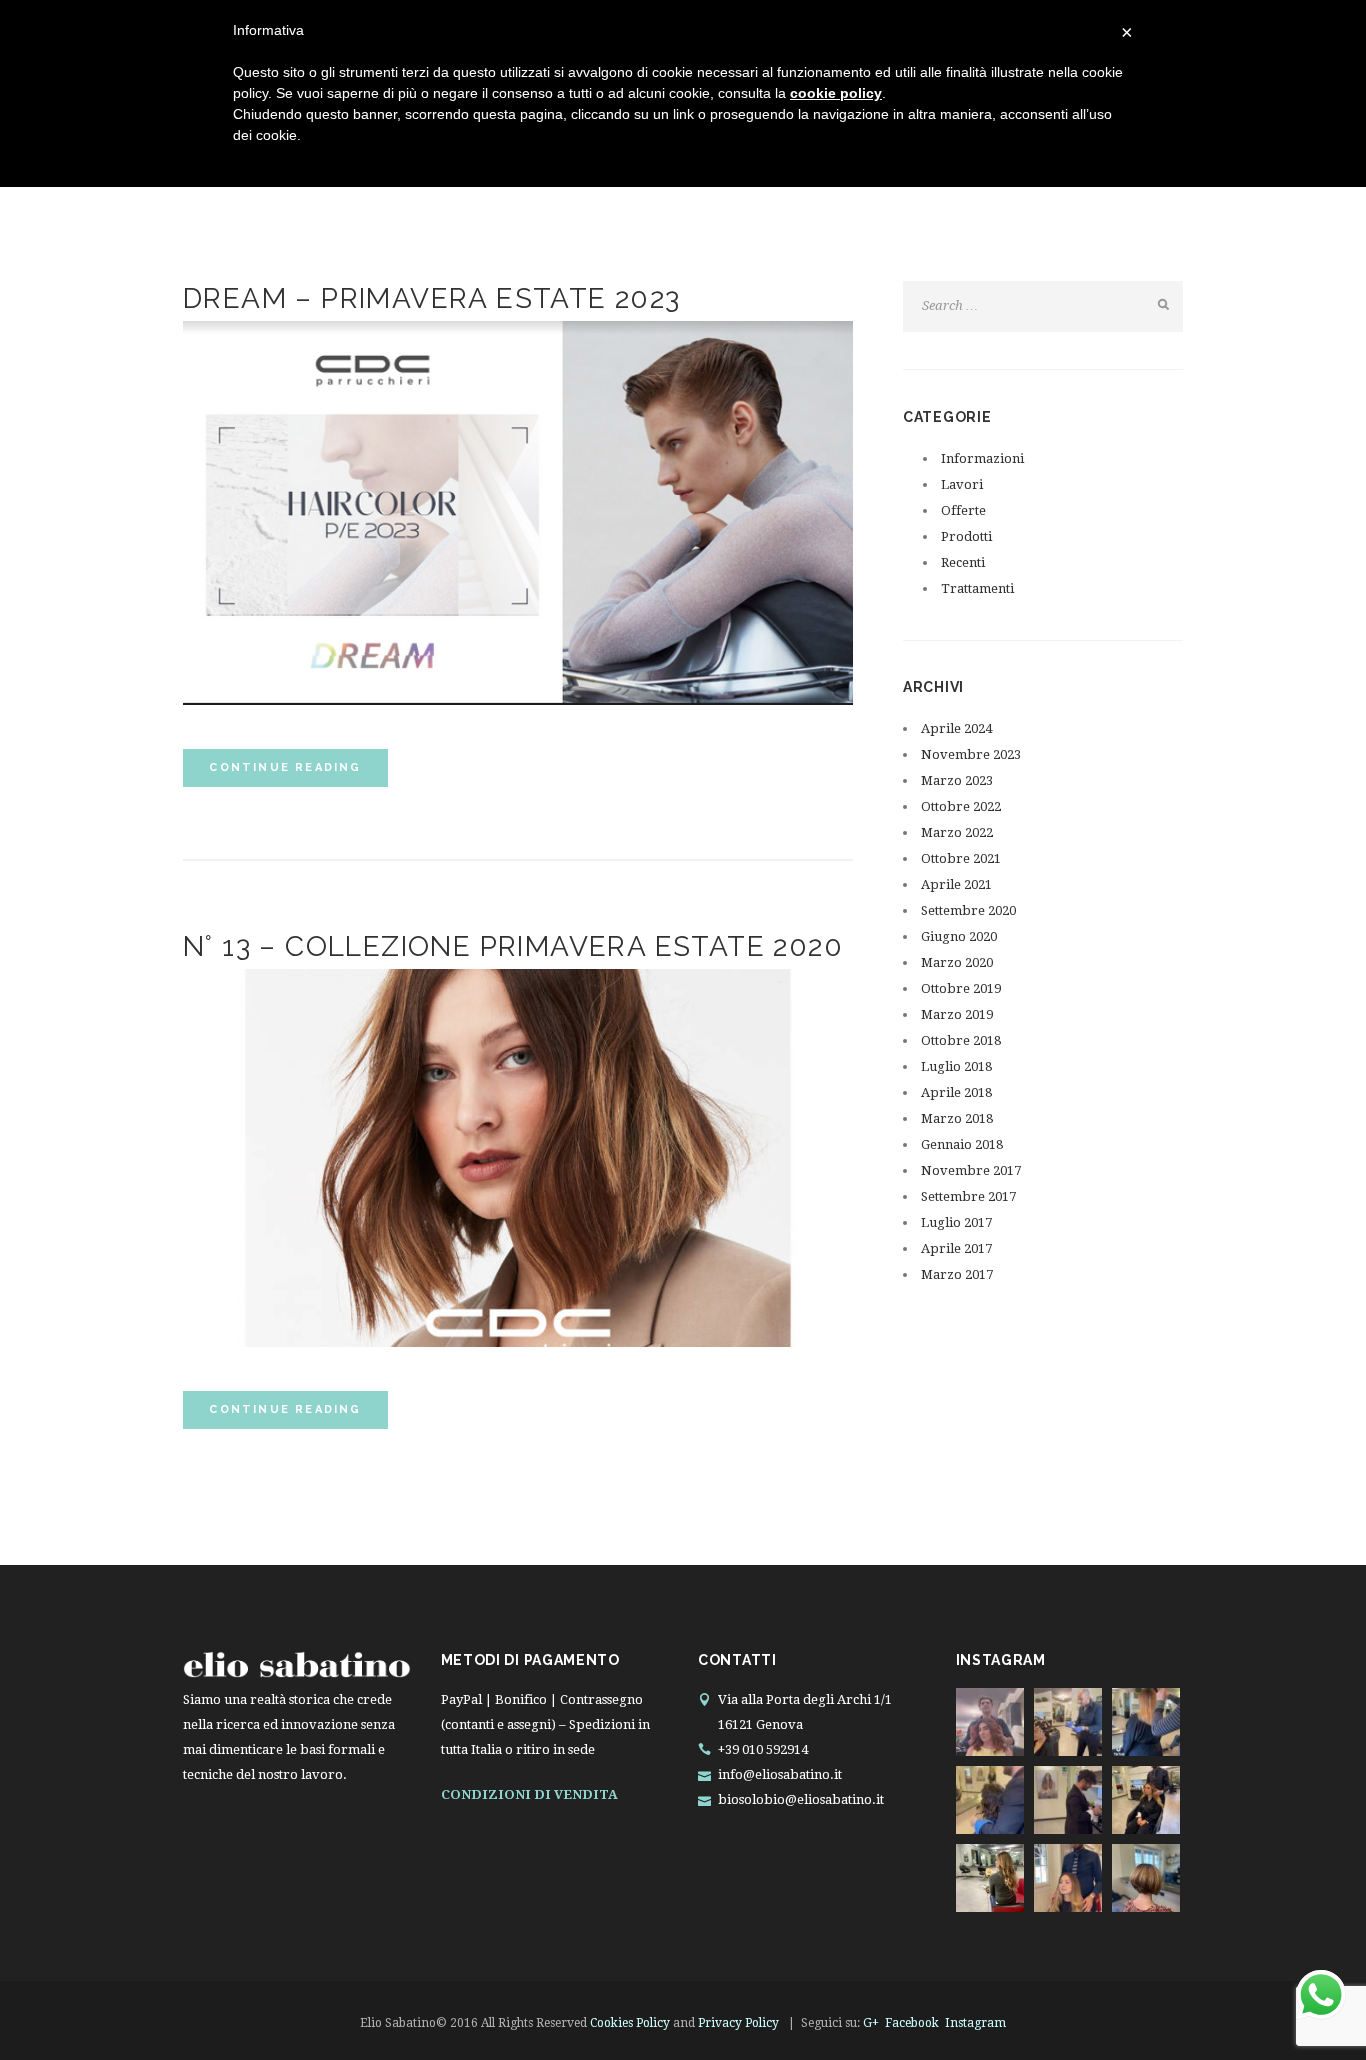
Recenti (963, 562)
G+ (871, 2023)
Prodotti (966, 536)
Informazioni (982, 458)
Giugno (959, 936)
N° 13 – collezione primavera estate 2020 (513, 946)
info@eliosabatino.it (780, 1774)
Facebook (912, 2023)
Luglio (956, 1066)
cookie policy (836, 93)
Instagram (975, 2023)
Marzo (957, 780)
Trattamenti (977, 588)
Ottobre (961, 806)
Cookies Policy (630, 2023)
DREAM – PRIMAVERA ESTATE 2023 (432, 298)
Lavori (962, 484)
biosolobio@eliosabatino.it (801, 1799)
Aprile (956, 728)
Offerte (963, 510)
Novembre (971, 754)
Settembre (968, 910)
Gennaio (962, 1144)
